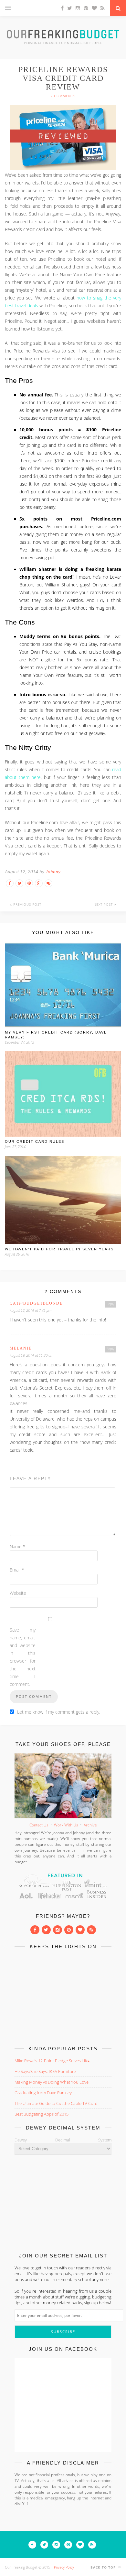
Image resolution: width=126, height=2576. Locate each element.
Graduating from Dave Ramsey (43, 2093)
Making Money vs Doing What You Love (52, 2082)
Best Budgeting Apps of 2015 (42, 2114)
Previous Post (27, 904)
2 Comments (63, 96)
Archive (90, 1825)
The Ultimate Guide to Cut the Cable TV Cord (56, 2103)
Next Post (104, 904)
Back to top (104, 2567)
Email (17, 1570)
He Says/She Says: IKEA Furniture (45, 2071)
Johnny (53, 872)
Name (18, 1546)
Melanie (21, 1348)
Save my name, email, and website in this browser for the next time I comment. (23, 1657)
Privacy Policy (64, 2567)
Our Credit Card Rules (35, 1141)
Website (18, 1593)
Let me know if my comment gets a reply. (59, 1712)
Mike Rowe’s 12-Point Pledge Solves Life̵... (53, 2061)
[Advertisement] (63, 1996)
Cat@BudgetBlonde (36, 1303)
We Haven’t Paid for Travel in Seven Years (59, 1249)
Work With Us (66, 1825)
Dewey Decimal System (63, 2140)
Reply (110, 1304)
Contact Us (39, 1825)
